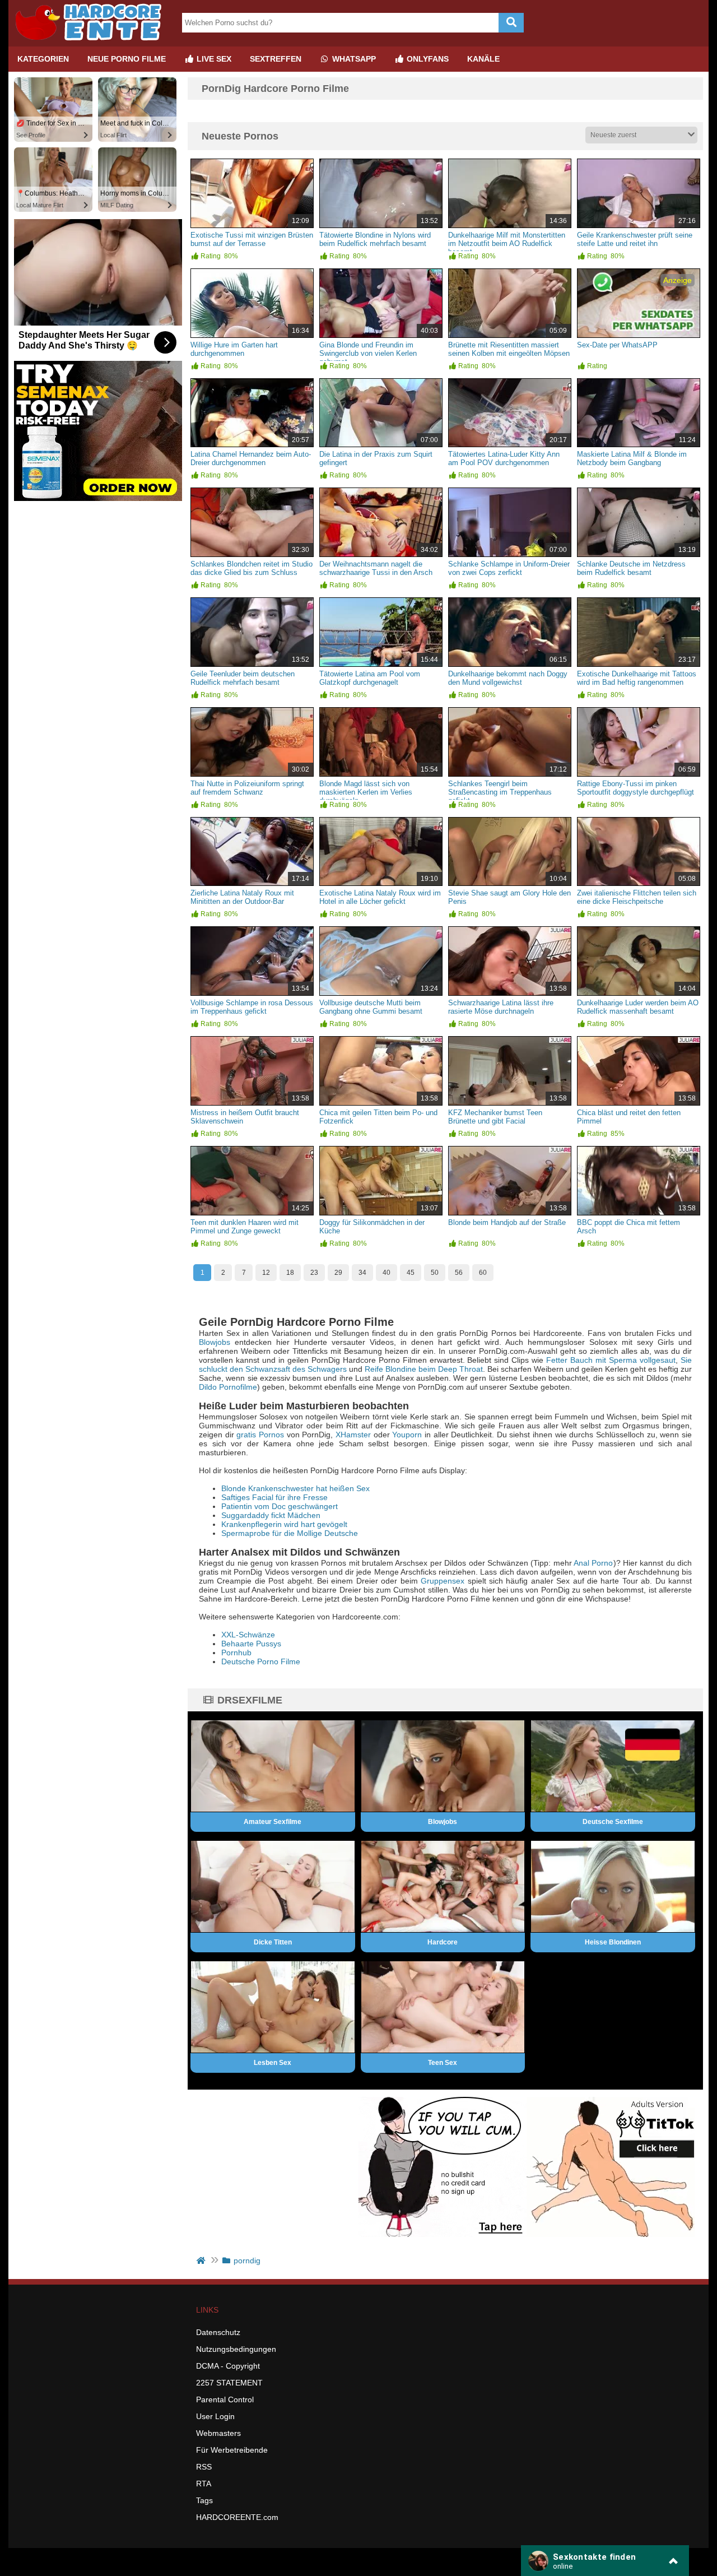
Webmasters (218, 2433)
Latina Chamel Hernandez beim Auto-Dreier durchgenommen (251, 458)
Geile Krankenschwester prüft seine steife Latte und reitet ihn (635, 239)
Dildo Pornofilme (228, 1387)
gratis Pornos (260, 1435)
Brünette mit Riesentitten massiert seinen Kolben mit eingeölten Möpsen (509, 349)
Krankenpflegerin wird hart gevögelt (284, 1524)
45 (411, 1273)
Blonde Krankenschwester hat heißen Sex (295, 1488)
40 (387, 1273)
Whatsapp (353, 59)
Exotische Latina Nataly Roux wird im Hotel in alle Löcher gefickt (380, 897)
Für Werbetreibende (232, 2450)
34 (362, 1273)
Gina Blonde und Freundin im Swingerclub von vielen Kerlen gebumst (368, 353)
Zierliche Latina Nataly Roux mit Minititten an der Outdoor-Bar (242, 897)
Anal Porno (593, 1563)
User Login (215, 2416)
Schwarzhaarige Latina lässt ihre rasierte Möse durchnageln (501, 1007)
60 (483, 1273)
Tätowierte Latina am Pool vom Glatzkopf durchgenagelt (370, 678)
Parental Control (225, 2399)
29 (338, 1273)
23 (314, 1273)
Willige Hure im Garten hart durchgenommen (234, 349)
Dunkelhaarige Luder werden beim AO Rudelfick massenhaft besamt (638, 1007)
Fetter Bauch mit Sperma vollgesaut (611, 1360)
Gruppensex (443, 1581)
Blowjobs (215, 1342)
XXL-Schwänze (248, 1635)
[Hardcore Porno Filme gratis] (92, 42)
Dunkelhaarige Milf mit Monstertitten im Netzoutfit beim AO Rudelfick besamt (507, 243)
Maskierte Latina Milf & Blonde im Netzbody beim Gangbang (632, 458)
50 (435, 1273)
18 (290, 1273)
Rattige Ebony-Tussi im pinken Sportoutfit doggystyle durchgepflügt (635, 788)
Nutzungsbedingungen (236, 2349)
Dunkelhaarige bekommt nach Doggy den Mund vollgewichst (508, 678)
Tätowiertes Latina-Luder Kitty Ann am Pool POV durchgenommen (504, 458)
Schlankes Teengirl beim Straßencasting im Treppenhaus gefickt (500, 792)
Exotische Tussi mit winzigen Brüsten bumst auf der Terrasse (252, 239)
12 (266, 1273)
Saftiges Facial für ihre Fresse (274, 1497)
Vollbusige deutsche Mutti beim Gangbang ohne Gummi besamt (371, 1007)
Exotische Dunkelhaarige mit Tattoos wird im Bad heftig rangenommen (637, 678)
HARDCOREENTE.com (237, 2517)
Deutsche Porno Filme (261, 1661)
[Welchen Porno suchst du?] (511, 23)
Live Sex (213, 59)
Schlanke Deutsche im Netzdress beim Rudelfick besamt (631, 568)
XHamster (353, 1435)
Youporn (407, 1435)
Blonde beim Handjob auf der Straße (507, 1222)
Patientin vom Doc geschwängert (280, 1506)
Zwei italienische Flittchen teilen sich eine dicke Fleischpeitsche (637, 897)
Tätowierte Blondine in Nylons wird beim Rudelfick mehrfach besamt (375, 239)
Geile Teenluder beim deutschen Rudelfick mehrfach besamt (243, 678)
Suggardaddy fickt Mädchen (271, 1515)
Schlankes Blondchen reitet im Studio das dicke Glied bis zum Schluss (252, 568)
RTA (204, 2484)
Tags (204, 2500)
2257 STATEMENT (229, 2383)
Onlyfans (427, 59)
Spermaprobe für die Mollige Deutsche (290, 1533)
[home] (202, 2261)
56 (459, 1273)
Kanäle (483, 59)
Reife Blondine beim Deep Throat (424, 1369)
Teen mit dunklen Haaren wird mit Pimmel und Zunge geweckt (245, 1227)
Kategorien (43, 59)
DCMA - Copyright (228, 2366)
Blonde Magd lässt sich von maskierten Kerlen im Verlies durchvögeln (366, 792)
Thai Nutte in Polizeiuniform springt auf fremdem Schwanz (247, 788)
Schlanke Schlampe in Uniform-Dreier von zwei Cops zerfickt (509, 568)
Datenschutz (218, 2332)
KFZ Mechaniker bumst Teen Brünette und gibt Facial (495, 1117)
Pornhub (236, 1653)
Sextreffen (276, 59)
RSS (204, 2467)
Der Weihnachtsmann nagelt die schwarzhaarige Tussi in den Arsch (376, 568)
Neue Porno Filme (127, 59)
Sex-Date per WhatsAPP (617, 345)
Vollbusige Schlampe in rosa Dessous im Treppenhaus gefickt (252, 1007)
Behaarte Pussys (251, 1644)
